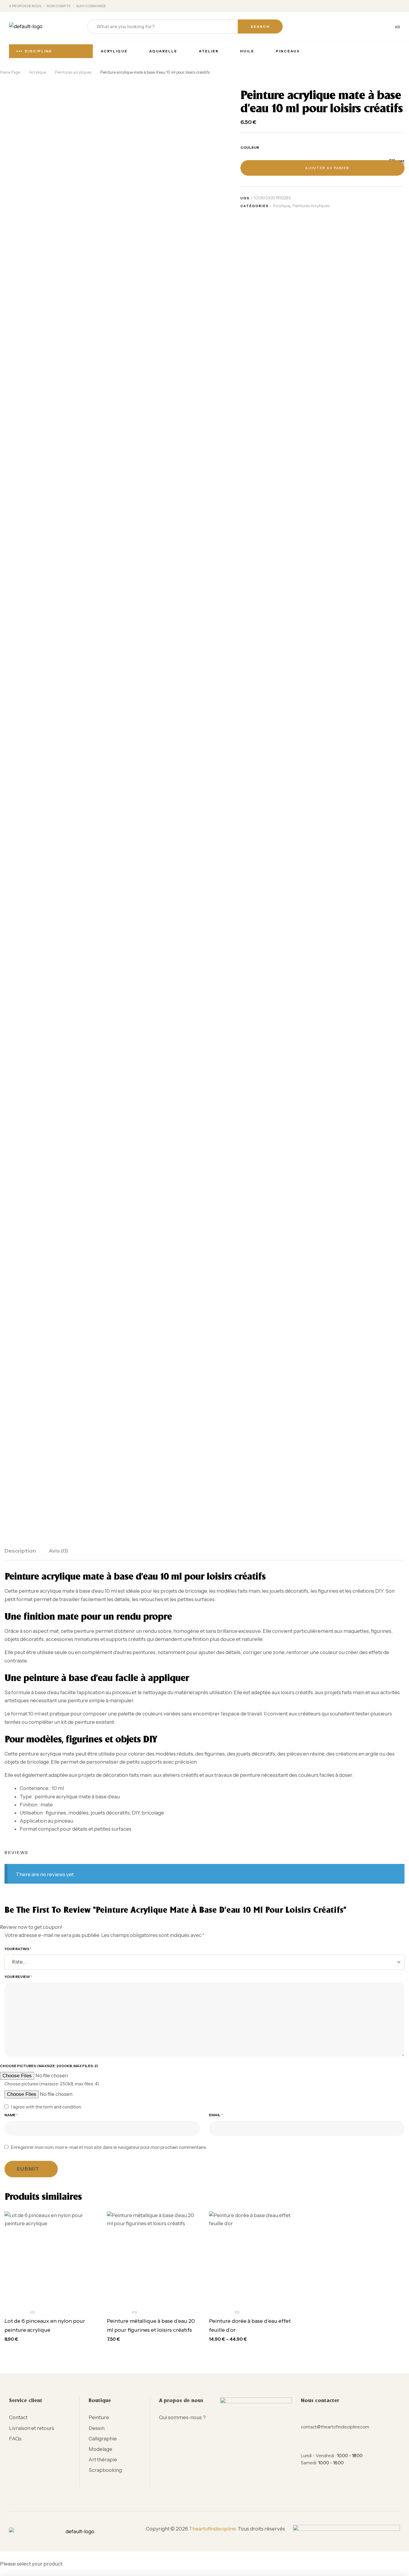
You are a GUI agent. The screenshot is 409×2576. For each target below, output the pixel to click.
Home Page (10, 72)
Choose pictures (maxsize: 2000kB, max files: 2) (49, 2066)
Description (20, 1551)
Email (216, 2115)
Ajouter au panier (327, 168)
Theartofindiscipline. (213, 2529)
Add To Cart (55, 2298)
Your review (18, 1977)
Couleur (250, 147)
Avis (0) (59, 1551)
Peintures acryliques (73, 72)
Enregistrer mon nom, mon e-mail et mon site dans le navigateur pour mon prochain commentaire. (109, 2147)
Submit (28, 2169)
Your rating (18, 1949)
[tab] (20, 1554)
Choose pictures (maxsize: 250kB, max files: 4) (52, 2084)
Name (11, 2115)
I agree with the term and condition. (46, 2107)
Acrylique (38, 72)
